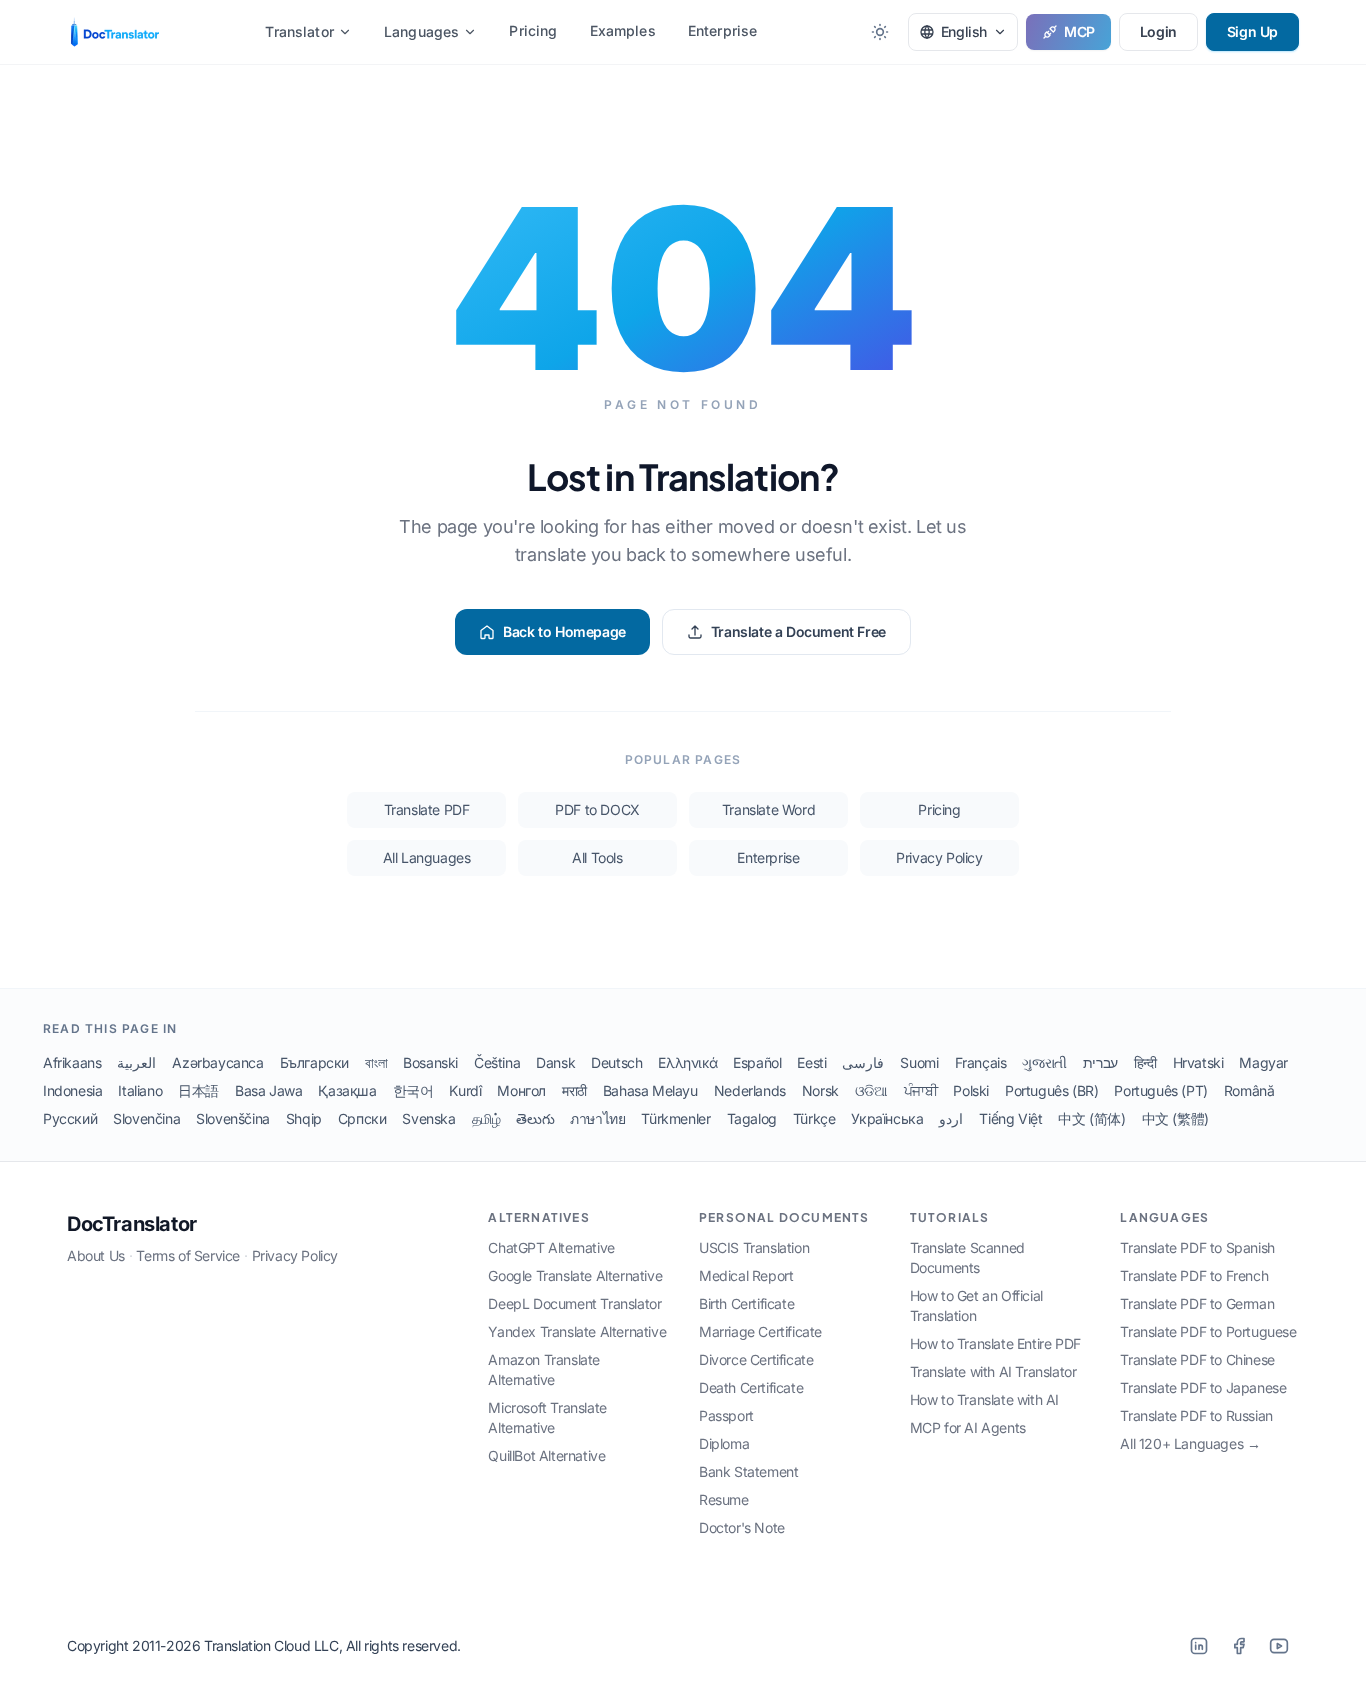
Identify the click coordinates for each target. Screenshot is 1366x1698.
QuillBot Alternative (546, 1455)
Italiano (140, 1090)
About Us (96, 1255)
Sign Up (1252, 31)
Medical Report (746, 1275)
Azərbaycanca (217, 1062)
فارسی (863, 1062)
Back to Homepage (564, 631)
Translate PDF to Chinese (1197, 1359)
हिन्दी (1145, 1062)
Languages (421, 31)
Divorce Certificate (756, 1359)
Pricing (533, 30)
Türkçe (814, 1118)
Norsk (820, 1090)
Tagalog (752, 1118)
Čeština (497, 1062)
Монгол (521, 1090)
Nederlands (750, 1090)
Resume (724, 1499)
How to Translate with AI (984, 1399)
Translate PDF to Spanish (1197, 1247)
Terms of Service (188, 1255)
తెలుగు (535, 1118)
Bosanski (430, 1062)
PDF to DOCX (597, 809)
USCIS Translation (754, 1247)
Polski (971, 1090)
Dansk (555, 1062)
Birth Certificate (746, 1303)
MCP (1079, 31)
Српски (362, 1118)
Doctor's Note (742, 1527)
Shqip (304, 1118)
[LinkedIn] (1199, 1646)
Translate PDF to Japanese (1203, 1387)
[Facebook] (1239, 1646)
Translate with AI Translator (993, 1371)
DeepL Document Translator (574, 1303)
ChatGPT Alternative (551, 1247)
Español (757, 1062)
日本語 (198, 1090)
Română (1249, 1090)
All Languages (427, 857)
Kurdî (465, 1090)
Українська (887, 1118)
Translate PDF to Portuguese (1208, 1331)
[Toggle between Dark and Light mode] (880, 32)
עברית (1100, 1062)
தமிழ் (486, 1118)
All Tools (597, 857)
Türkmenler (675, 1118)
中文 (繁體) (1175, 1118)
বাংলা (376, 1062)
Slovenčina (146, 1118)
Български (314, 1062)
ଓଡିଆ (871, 1090)
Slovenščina (233, 1118)
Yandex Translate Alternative (577, 1331)
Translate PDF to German (1197, 1303)
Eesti (811, 1062)
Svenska (428, 1118)
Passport (726, 1415)
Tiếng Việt (1010, 1118)
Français (981, 1062)
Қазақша (347, 1090)
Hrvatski (1198, 1062)
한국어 (413, 1090)
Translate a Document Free (798, 631)
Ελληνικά (687, 1062)
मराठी (574, 1090)
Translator (299, 31)
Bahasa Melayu (650, 1090)
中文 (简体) (1091, 1118)
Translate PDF (427, 809)
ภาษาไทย (597, 1118)
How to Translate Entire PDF (995, 1343)
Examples (623, 30)
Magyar (1263, 1062)
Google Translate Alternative (575, 1275)
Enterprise (723, 30)
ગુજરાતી (1044, 1062)
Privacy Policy (939, 857)
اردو (951, 1118)
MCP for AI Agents (968, 1427)
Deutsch (616, 1062)
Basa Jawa (268, 1090)
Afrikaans (72, 1062)
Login (1158, 31)
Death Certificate (751, 1387)
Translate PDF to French (1194, 1275)
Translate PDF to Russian (1196, 1415)
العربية (136, 1062)
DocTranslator (132, 1224)
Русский (70, 1118)
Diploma (724, 1443)
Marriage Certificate (760, 1331)
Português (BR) (1051, 1090)
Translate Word (768, 809)
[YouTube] (1279, 1646)
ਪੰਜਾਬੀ (921, 1090)
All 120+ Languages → (1190, 1443)
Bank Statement (748, 1471)
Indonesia (72, 1090)
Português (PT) (1160, 1090)
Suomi (919, 1062)
